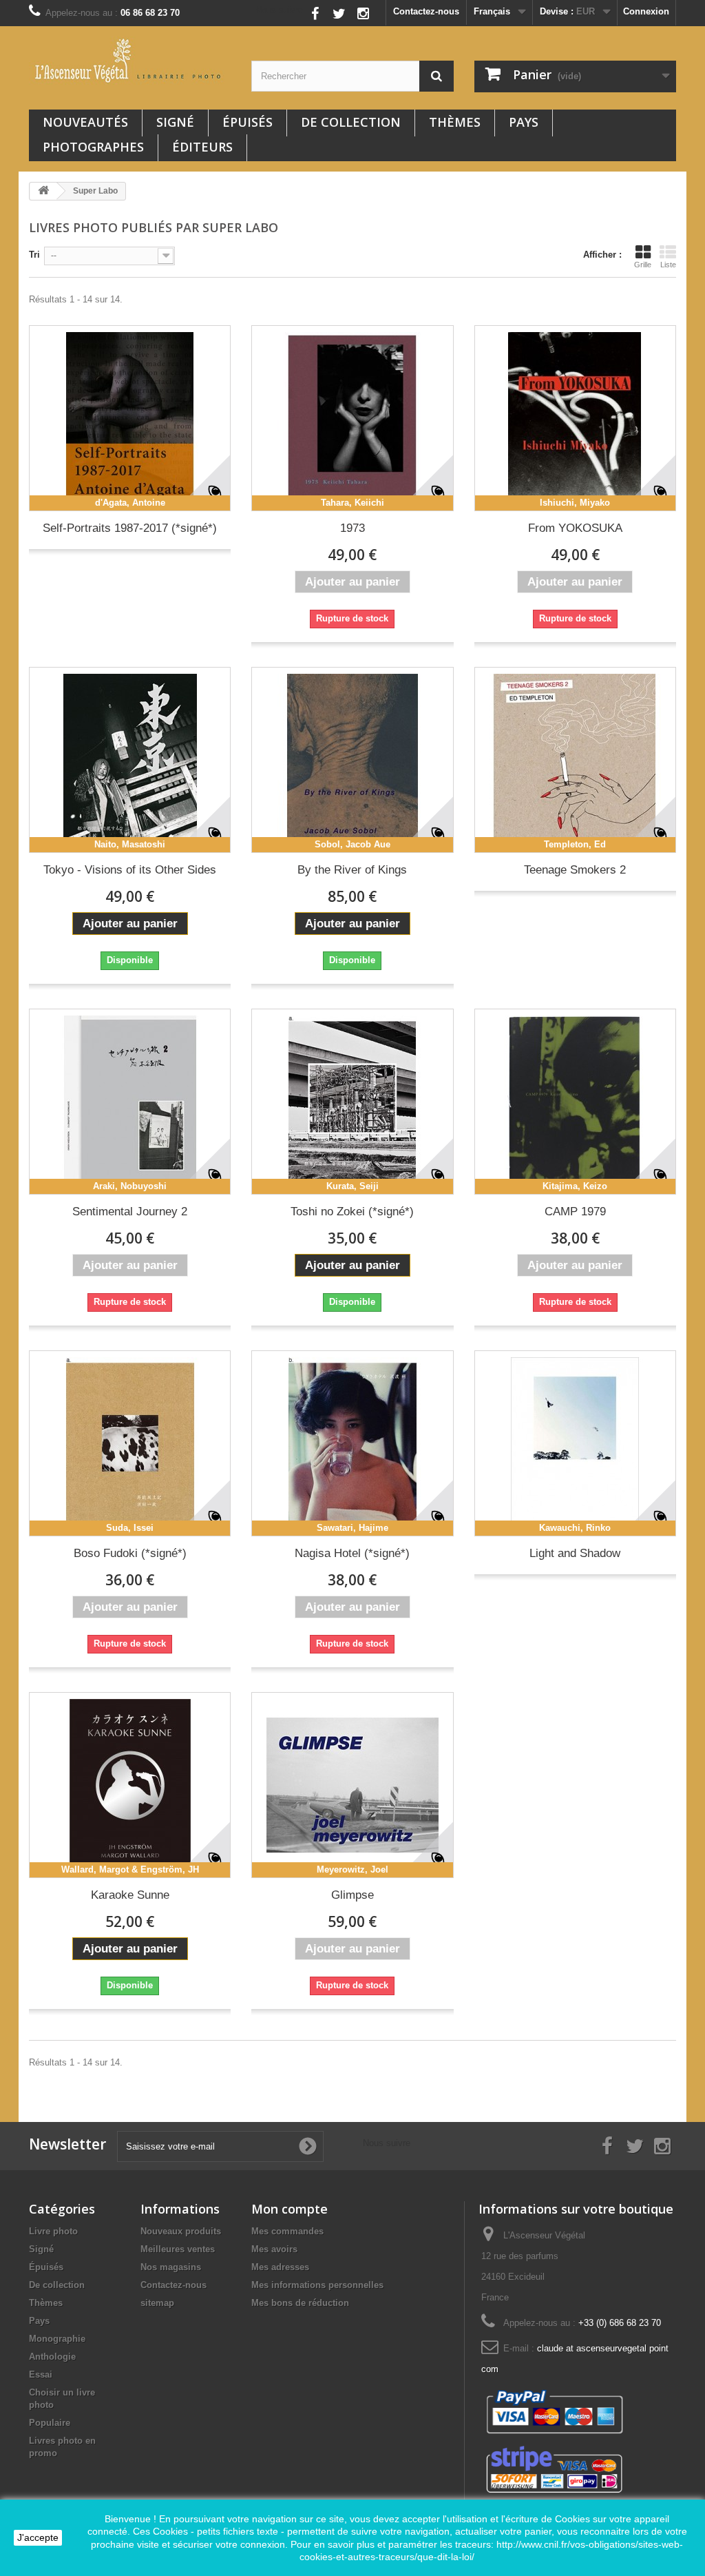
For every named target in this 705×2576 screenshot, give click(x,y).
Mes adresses (280, 2267)
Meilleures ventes (178, 2249)
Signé (175, 122)
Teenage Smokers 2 (575, 870)
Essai (41, 2374)
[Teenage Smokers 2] (575, 760)
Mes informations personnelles (317, 2285)
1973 (352, 528)
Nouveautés (85, 122)
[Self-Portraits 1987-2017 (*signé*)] (130, 418)
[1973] (352, 418)
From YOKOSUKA (575, 528)
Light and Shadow (575, 1553)
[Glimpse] (352, 1785)
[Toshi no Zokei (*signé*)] (352, 1102)
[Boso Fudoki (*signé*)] (130, 1443)
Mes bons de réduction (300, 2303)
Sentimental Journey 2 (130, 1212)
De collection (351, 122)
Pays (524, 122)
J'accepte (38, 2537)
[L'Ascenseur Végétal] (130, 61)
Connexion (646, 11)
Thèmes (455, 122)
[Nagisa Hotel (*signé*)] (352, 1443)
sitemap (157, 2303)
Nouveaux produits (181, 2231)
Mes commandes (287, 2231)
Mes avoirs (274, 2249)
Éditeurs (202, 147)
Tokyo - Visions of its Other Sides (130, 870)
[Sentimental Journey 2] (130, 1102)
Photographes (93, 147)
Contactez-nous (426, 11)
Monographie (57, 2339)
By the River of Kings (352, 870)
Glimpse (352, 1895)
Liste (668, 265)
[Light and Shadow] (575, 1443)
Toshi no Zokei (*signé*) (352, 1212)
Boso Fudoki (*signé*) (130, 1553)
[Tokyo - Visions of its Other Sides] (130, 760)
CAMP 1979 (575, 1212)
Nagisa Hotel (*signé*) (352, 1553)
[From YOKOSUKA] (575, 418)
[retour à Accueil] (43, 191)
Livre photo (53, 2231)
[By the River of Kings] (352, 760)
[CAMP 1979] (575, 1102)
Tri (34, 255)
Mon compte (290, 2209)
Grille (643, 265)
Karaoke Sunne (130, 1895)
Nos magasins (171, 2267)
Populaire (50, 2423)
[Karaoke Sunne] (130, 1785)
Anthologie (52, 2357)
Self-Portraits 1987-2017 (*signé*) (130, 528)
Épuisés (248, 122)
